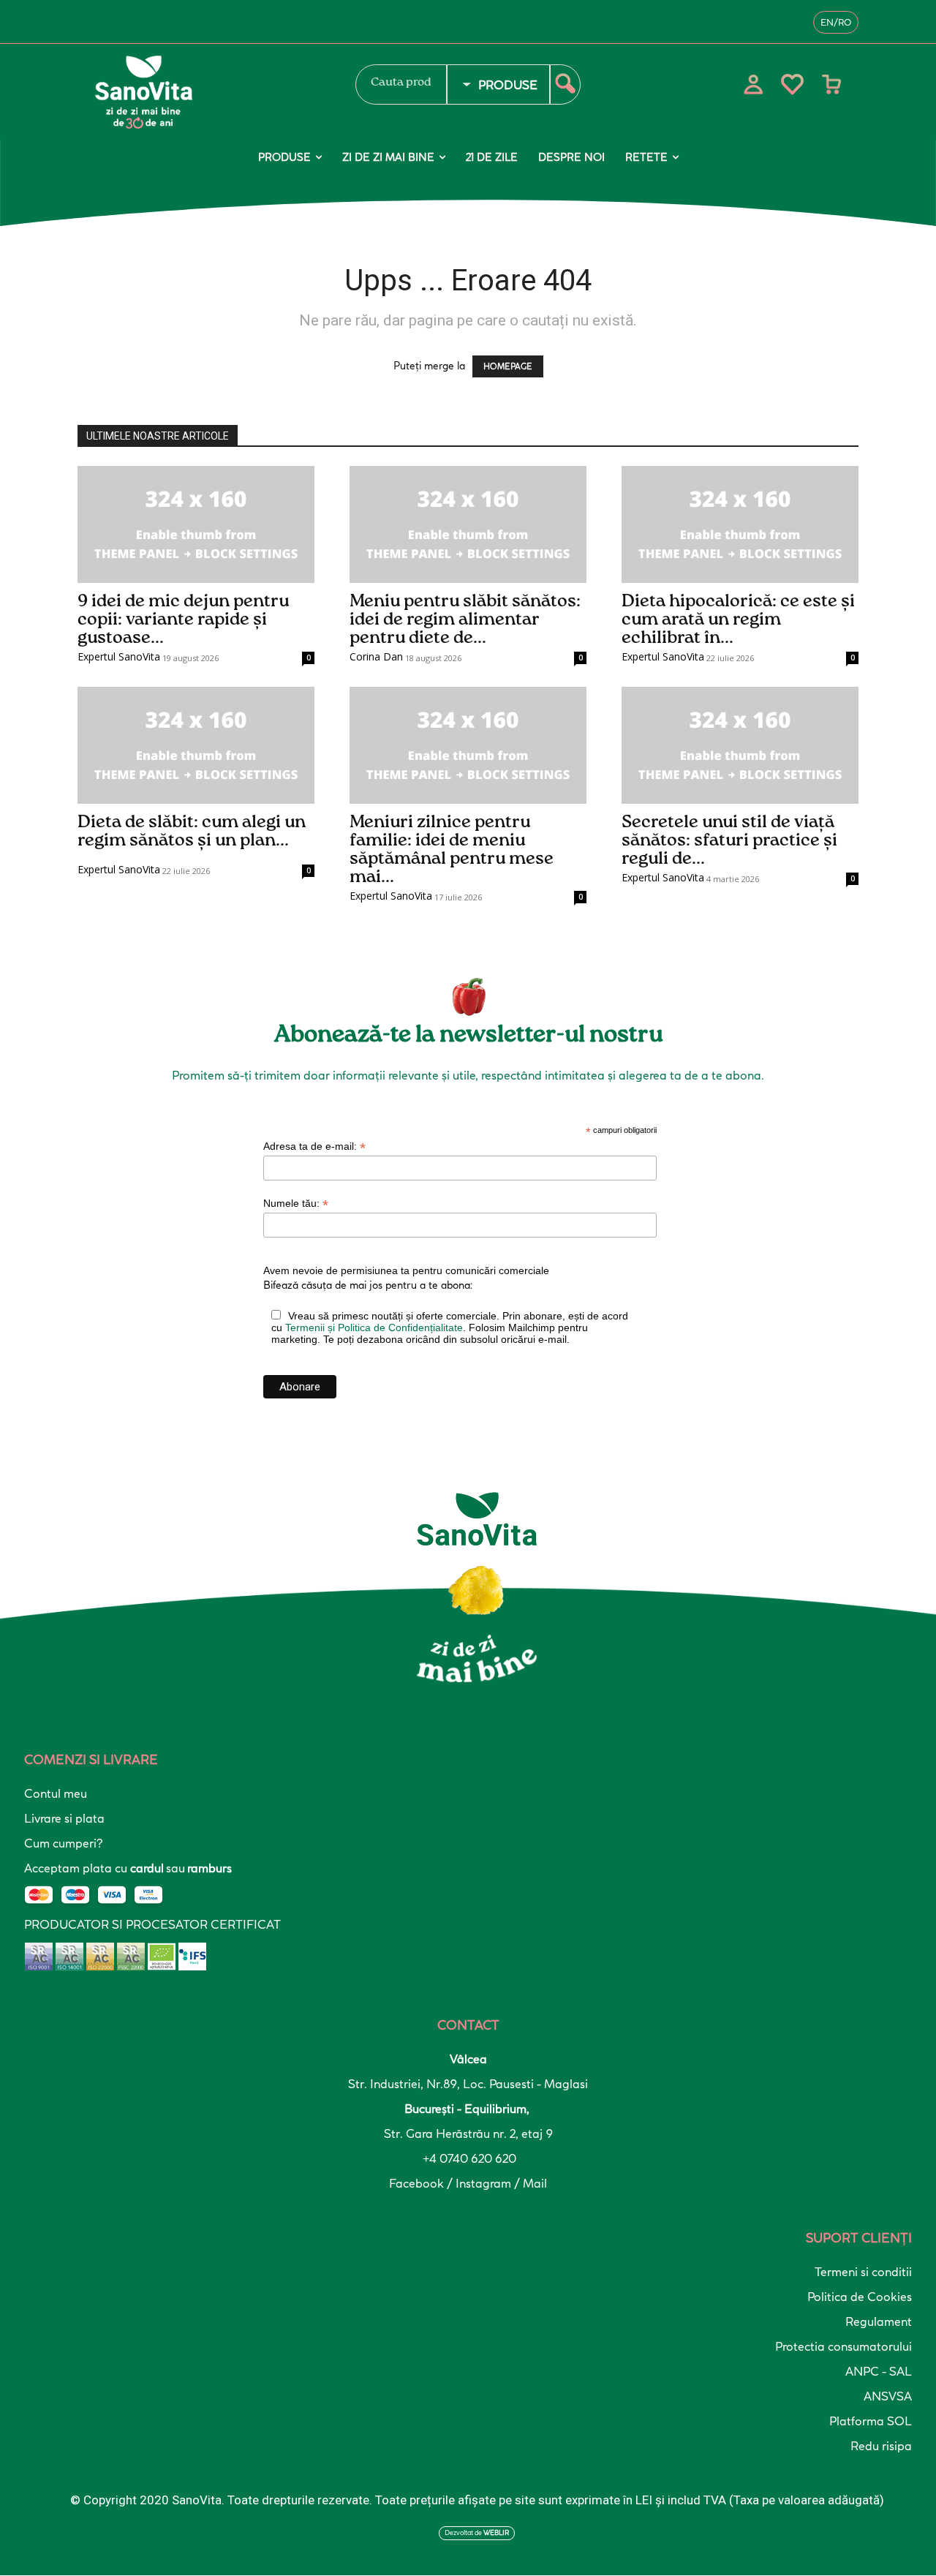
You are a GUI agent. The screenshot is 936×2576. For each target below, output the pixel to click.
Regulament (879, 2321)
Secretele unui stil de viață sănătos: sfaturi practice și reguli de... (729, 840)
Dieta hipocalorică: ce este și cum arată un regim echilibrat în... (738, 619)
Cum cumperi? (63, 1843)
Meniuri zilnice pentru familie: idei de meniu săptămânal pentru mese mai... (452, 850)
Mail (535, 2183)
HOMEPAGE (508, 366)
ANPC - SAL (879, 2371)
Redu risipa (881, 2446)
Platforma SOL (871, 2421)
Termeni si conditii (863, 2272)
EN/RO (836, 22)
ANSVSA (888, 2396)
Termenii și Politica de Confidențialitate (374, 1327)
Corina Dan (376, 656)
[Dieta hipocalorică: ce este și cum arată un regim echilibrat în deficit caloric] (740, 524)
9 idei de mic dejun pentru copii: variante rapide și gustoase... (183, 619)
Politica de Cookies (860, 2297)
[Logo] (208, 92)
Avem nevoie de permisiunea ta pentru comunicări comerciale (406, 1270)
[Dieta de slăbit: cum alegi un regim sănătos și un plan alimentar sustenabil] (196, 745)
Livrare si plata (64, 1818)
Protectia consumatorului (843, 2346)
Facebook (418, 2183)
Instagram (485, 2183)
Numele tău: (296, 1204)
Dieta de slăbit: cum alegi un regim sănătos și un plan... (192, 831)
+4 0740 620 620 (468, 2158)
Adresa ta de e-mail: (314, 1146)
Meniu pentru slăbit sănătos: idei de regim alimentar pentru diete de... (465, 619)
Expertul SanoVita (119, 656)
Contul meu (56, 1793)
